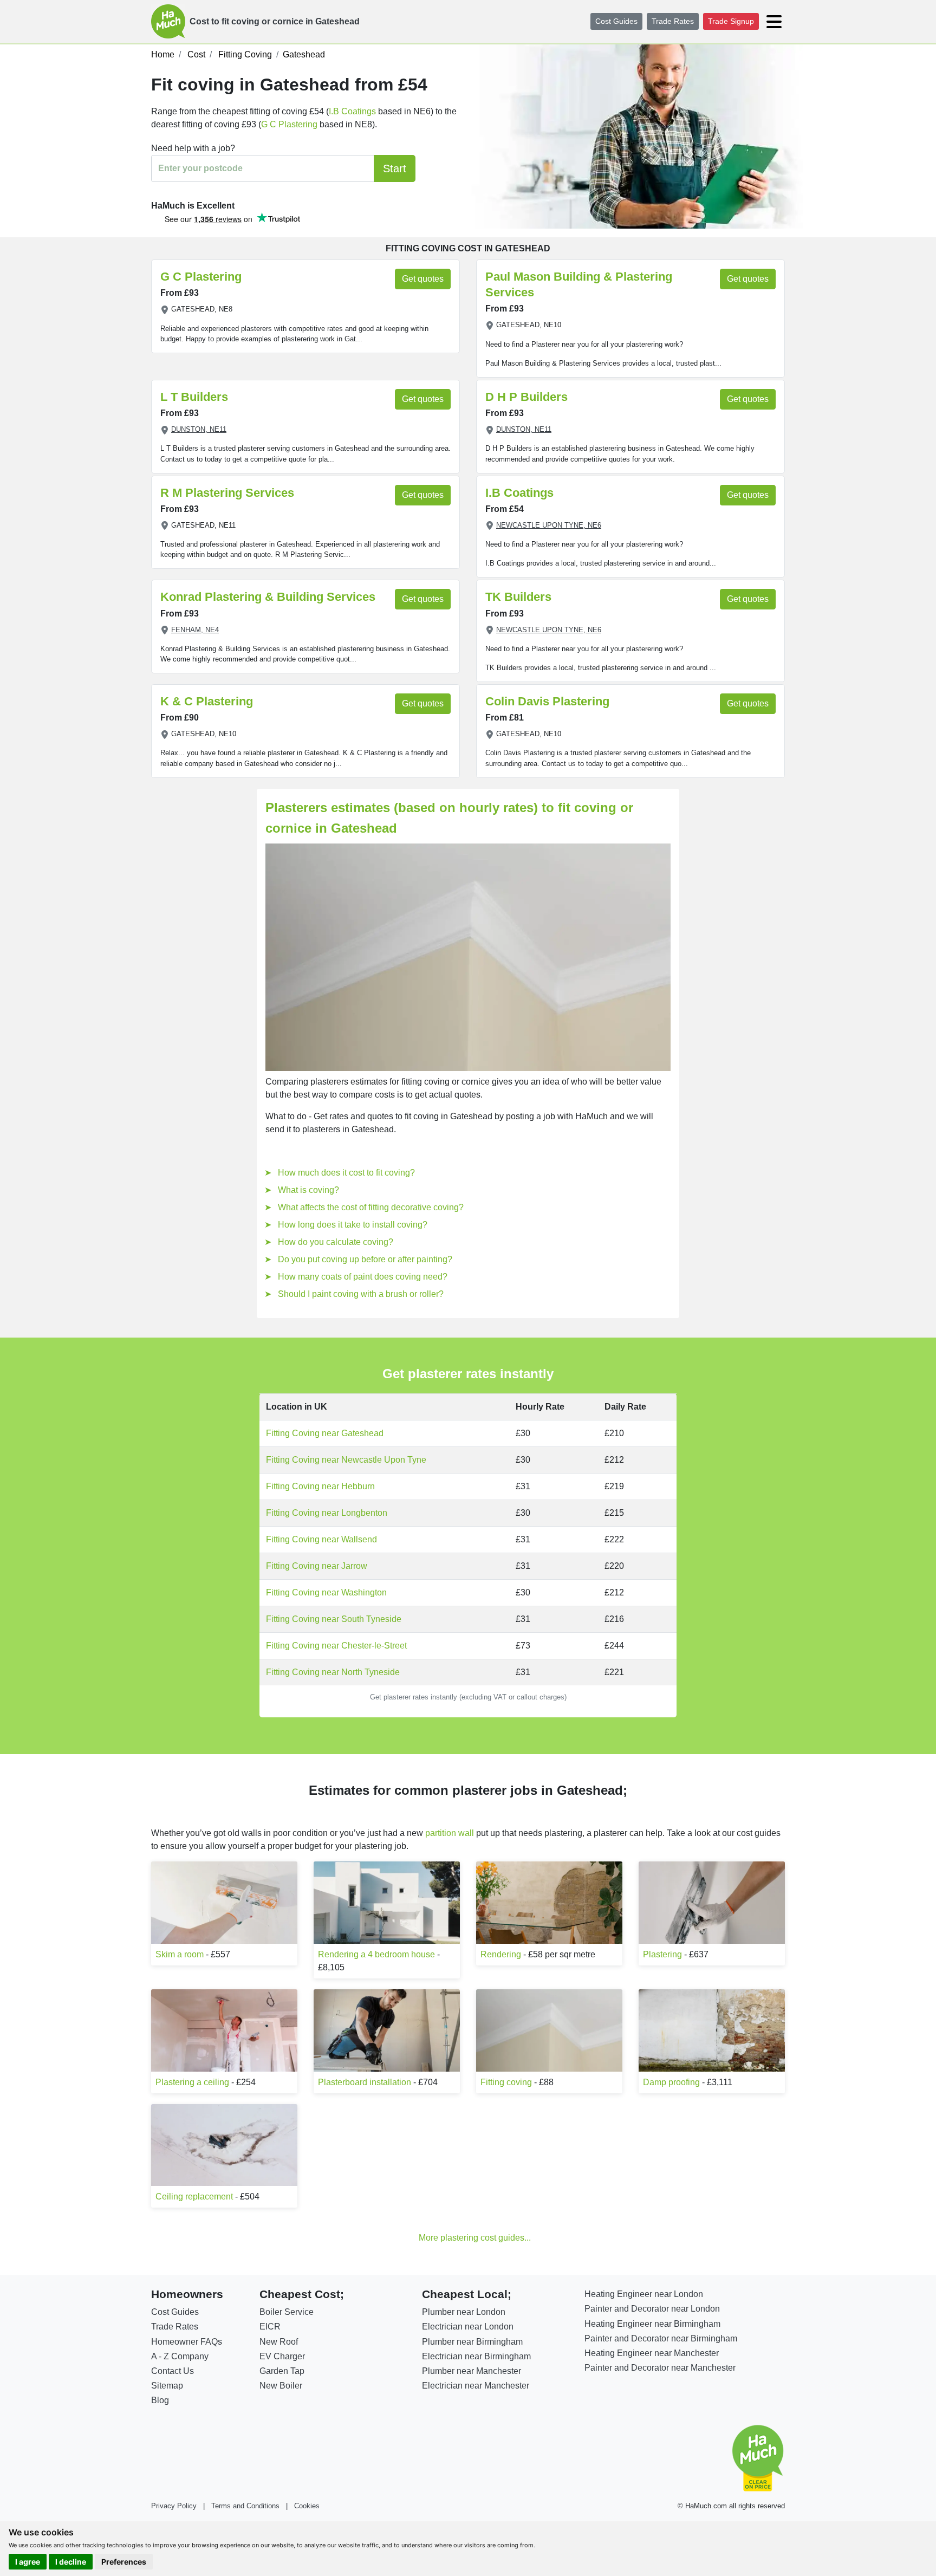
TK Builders (518, 597)
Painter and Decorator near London (652, 2309)
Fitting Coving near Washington (326, 1592)
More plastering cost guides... (475, 2238)
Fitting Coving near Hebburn (320, 1486)
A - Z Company (180, 2356)
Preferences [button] (124, 2562)
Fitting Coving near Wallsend (321, 1539)
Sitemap (167, 2386)
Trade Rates (673, 21)
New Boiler (281, 2386)
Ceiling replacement (194, 2197)
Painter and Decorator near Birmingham (661, 2338)
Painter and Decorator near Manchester (660, 2368)
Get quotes (423, 279)
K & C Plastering (207, 701)
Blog (160, 2400)
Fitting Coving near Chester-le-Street (336, 1646)
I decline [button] (71, 2562)
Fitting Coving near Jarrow (317, 1566)
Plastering (662, 1954)
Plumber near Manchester (472, 2371)
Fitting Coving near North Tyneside (333, 1672)
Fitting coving (506, 2082)
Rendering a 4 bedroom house (376, 1954)
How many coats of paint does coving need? (363, 1277)
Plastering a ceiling (192, 2082)
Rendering (501, 1954)
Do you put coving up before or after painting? (365, 1259)
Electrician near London (468, 2327)
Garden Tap (282, 2371)
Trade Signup (731, 21)
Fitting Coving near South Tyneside (334, 1619)
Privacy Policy (174, 2506)
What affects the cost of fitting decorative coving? (371, 1207)
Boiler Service (287, 2312)
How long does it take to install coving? (353, 1225)
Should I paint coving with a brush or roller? (361, 1294)
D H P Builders (526, 397)
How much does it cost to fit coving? (346, 1173)
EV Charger (282, 2356)
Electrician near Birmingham (476, 2356)
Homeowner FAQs (187, 2342)
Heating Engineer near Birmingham (652, 2324)
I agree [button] (28, 2562)
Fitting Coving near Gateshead (325, 1433)
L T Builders (194, 397)
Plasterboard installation (365, 2082)
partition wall (450, 1833)
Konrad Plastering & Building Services (268, 597)
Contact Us (173, 2371)
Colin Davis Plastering (547, 701)
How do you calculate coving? (336, 1242)
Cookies (307, 2506)
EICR (270, 2327)
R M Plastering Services (227, 493)
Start (395, 168)
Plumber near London (464, 2312)
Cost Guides (616, 21)
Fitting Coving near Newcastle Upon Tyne (346, 1460)
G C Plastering (289, 124)
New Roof (279, 2342)
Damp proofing (671, 2082)
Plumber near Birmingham (472, 2342)
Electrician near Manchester (476, 2386)
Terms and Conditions (245, 2506)
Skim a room (180, 1954)
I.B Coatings (352, 111)
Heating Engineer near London (644, 2294)
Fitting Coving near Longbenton (327, 1513)
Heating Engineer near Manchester (652, 2353)
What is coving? (308, 1190)
